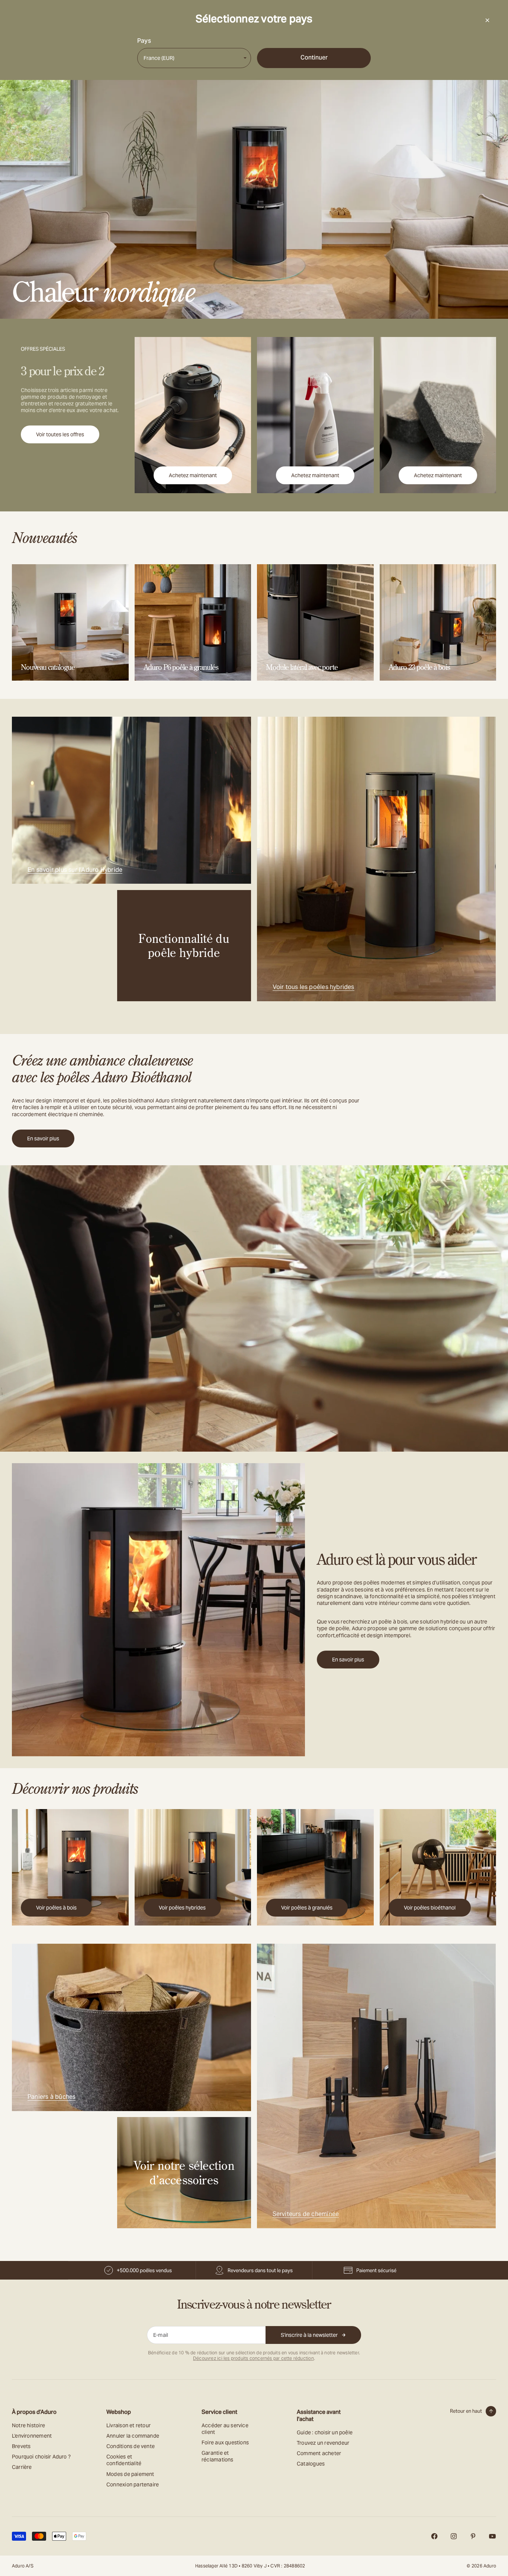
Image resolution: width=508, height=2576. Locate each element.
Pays (144, 41)
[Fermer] (487, 20)
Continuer (314, 57)
